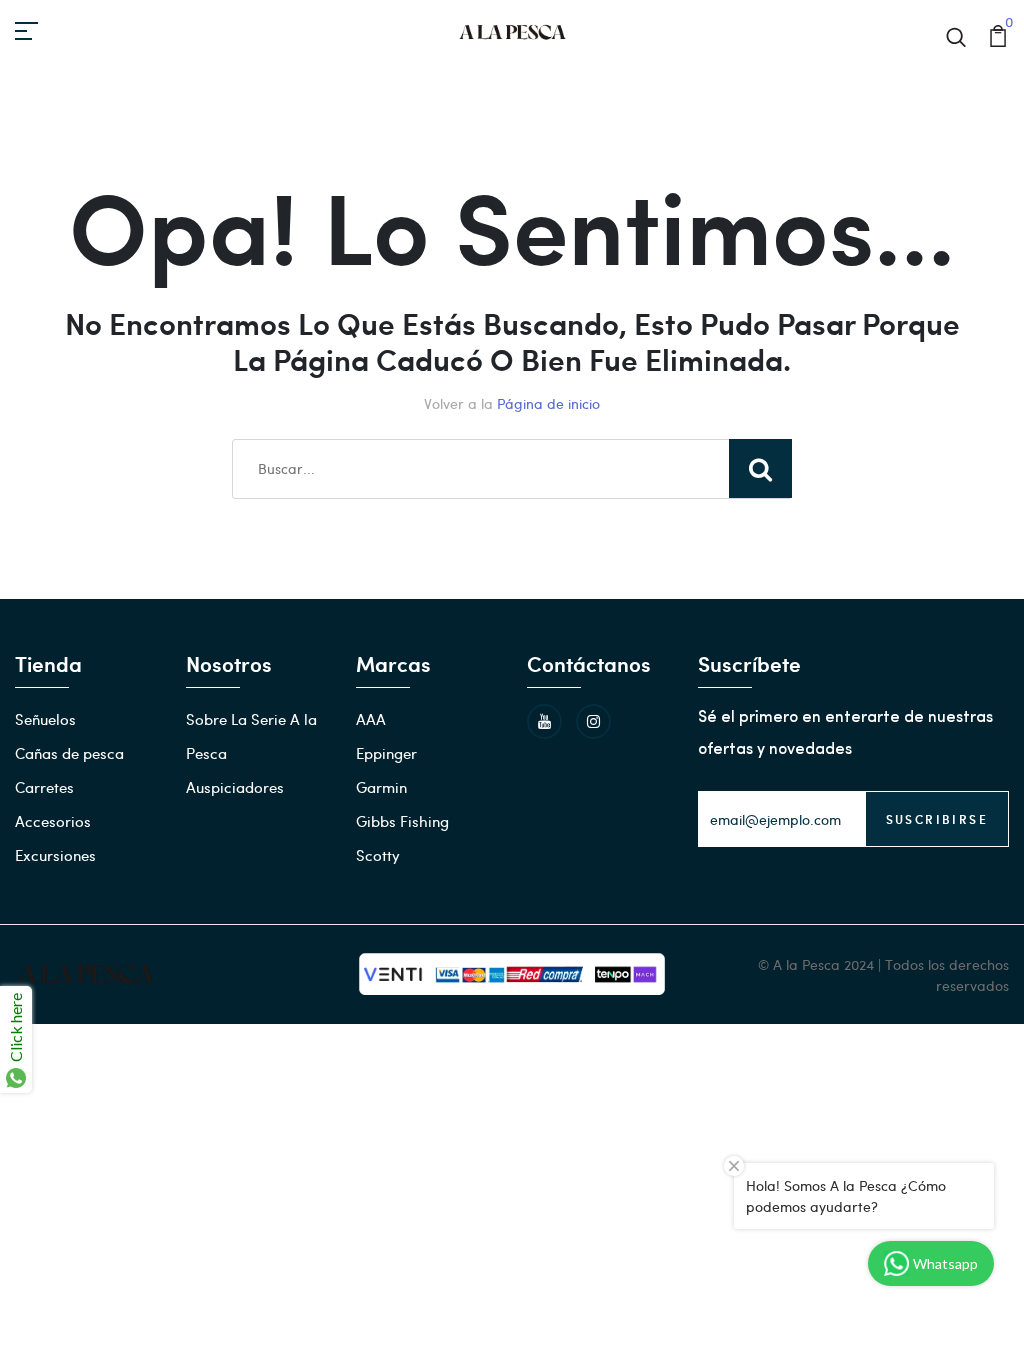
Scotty (378, 855)
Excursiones (55, 855)
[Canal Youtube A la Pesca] (544, 721)
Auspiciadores (235, 787)
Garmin (381, 787)
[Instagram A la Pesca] (593, 721)
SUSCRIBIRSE (937, 819)
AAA (371, 719)
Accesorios (53, 821)
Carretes (44, 787)
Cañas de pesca (69, 753)
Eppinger (386, 753)
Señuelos (45, 719)
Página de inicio (548, 403)
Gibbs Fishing (402, 821)
